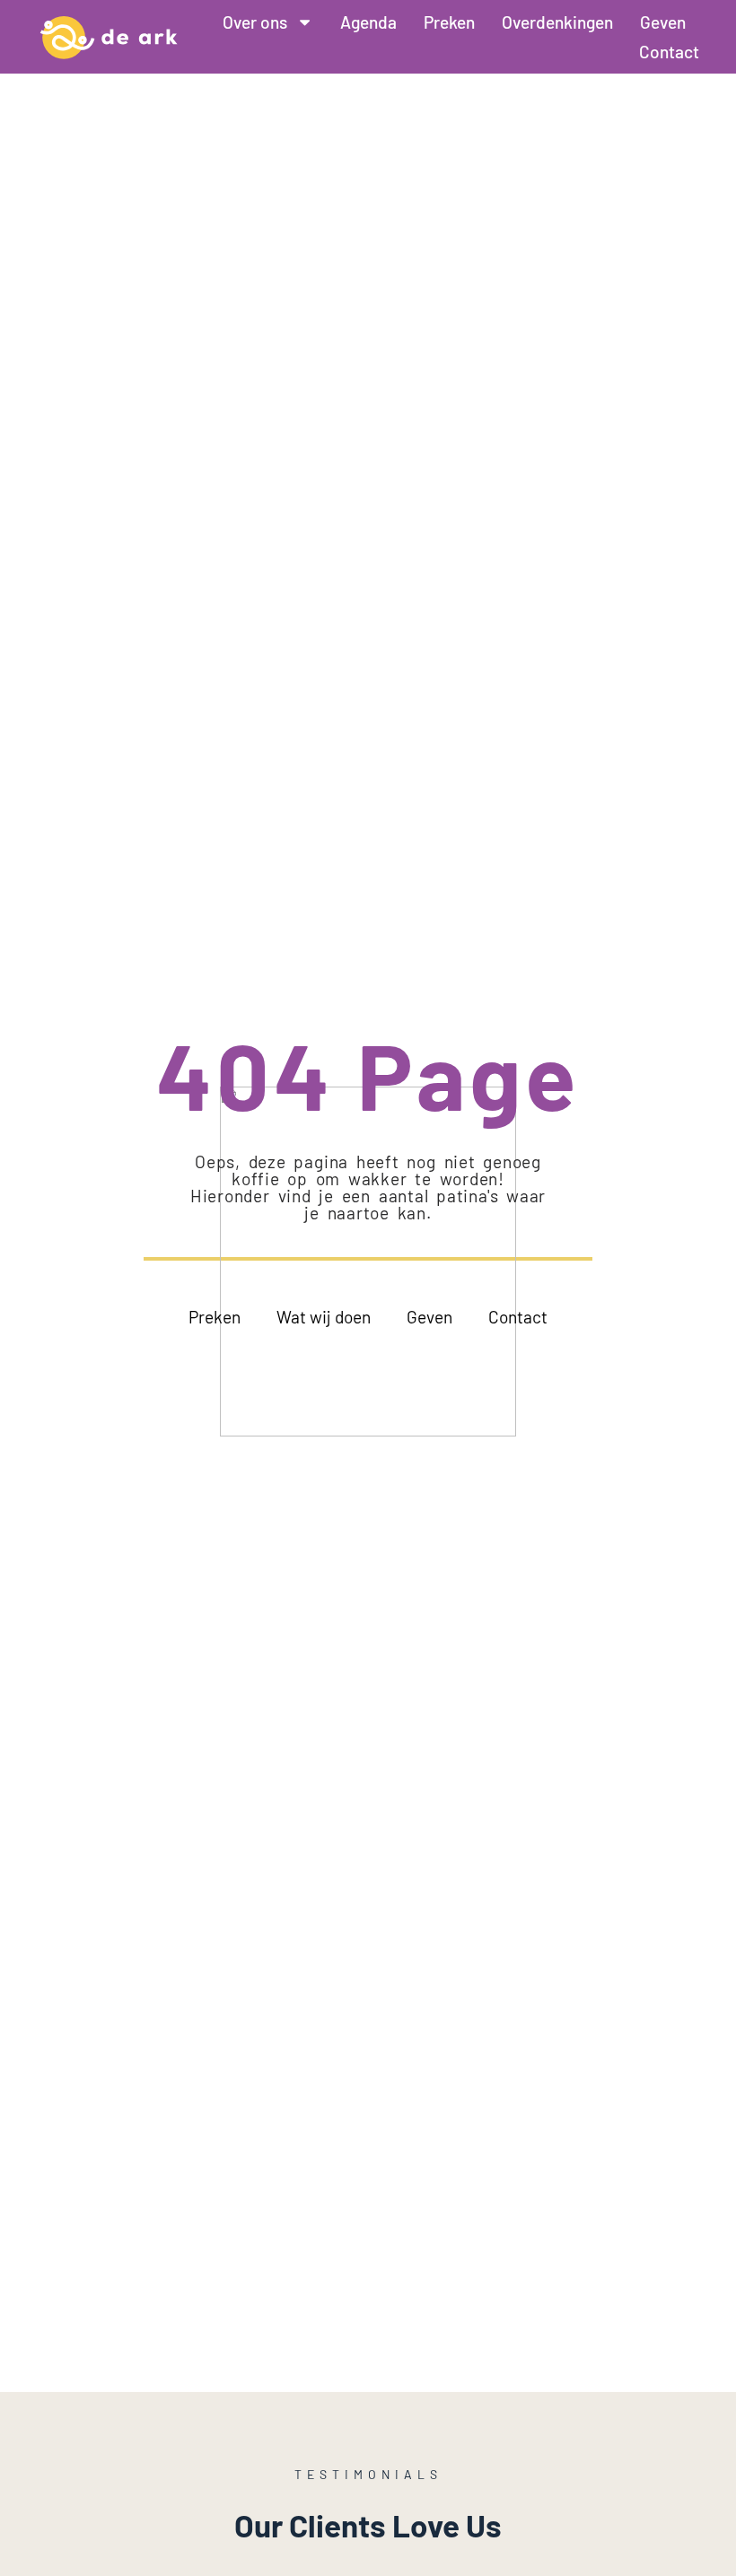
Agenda (368, 22)
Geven (663, 22)
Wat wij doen (324, 1317)
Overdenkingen (557, 22)
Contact (669, 52)
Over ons (255, 22)
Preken (449, 22)
